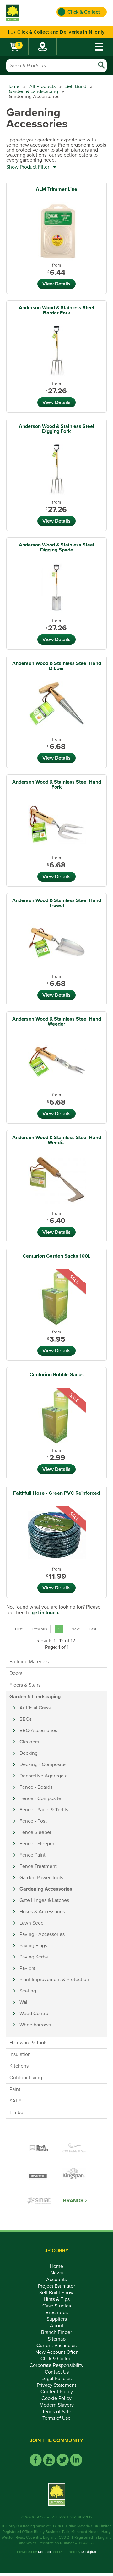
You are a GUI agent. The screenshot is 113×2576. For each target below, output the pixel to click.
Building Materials (29, 1662)
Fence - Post (33, 1821)
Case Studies (57, 2306)
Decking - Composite (43, 1764)
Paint (15, 2089)
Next (76, 1629)
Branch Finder (56, 2332)
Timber (17, 2113)
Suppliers (57, 2319)
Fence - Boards (36, 1787)
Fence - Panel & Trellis (44, 1810)
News (57, 2273)
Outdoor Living (26, 2078)
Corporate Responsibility (56, 2365)
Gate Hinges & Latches (44, 1900)
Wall (24, 2002)
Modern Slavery (57, 2405)
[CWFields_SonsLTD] (74, 2148)
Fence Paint (32, 1855)
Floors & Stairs (25, 1685)
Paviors (27, 1968)
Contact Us (57, 2372)
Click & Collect (57, 2359)
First (19, 1629)
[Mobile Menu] (99, 47)
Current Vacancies (56, 2346)
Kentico (44, 2552)
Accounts (56, 2280)
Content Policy (57, 2392)
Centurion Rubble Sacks (57, 1375)
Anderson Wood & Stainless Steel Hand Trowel (57, 903)
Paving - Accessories (42, 1934)
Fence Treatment (38, 1866)
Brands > (75, 2201)
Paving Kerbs (34, 1957)
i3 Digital (89, 2552)
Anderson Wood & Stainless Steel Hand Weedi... (57, 1140)
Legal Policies (56, 2379)
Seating (28, 1991)
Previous (40, 1629)
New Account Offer (56, 2352)
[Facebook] (36, 2460)
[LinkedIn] (76, 2460)
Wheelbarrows (35, 2025)
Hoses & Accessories (42, 1912)
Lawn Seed (32, 1923)
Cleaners (29, 1742)
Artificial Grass (35, 1708)
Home (13, 86)
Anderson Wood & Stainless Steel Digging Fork (56, 429)
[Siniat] (39, 2201)
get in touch (45, 1613)
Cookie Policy (56, 2398)
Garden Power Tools (41, 1878)
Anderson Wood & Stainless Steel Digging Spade (56, 547)
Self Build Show (56, 2293)
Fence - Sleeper (37, 1844)
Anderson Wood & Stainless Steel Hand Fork (57, 784)
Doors (16, 1673)
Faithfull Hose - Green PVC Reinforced (56, 1493)
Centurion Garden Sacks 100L (56, 1256)
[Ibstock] (39, 2174)
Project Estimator (56, 2286)
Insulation (20, 2054)
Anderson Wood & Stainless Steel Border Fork (56, 310)
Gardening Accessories (46, 1889)
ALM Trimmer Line (56, 189)
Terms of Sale (57, 2412)
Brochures (57, 2313)
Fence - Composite (40, 1798)
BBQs (26, 1719)
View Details (56, 284)
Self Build (76, 86)
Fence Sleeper (35, 1832)
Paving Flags (33, 1946)
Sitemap (57, 2339)
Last (93, 1629)
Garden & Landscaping (33, 91)
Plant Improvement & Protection (54, 1980)
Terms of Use (56, 2418)
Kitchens (19, 2066)
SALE (15, 2101)
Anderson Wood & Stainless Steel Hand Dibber (57, 666)
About (57, 2326)
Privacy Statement (56, 2385)
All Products (42, 86)
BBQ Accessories (38, 1731)
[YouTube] (49, 2460)
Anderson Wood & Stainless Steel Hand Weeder (57, 1022)
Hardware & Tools (28, 2043)
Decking (29, 1753)
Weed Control (35, 2014)
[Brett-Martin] (39, 2148)
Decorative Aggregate (44, 1776)
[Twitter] (63, 2460)
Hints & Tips (57, 2299)
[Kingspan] (74, 2174)
